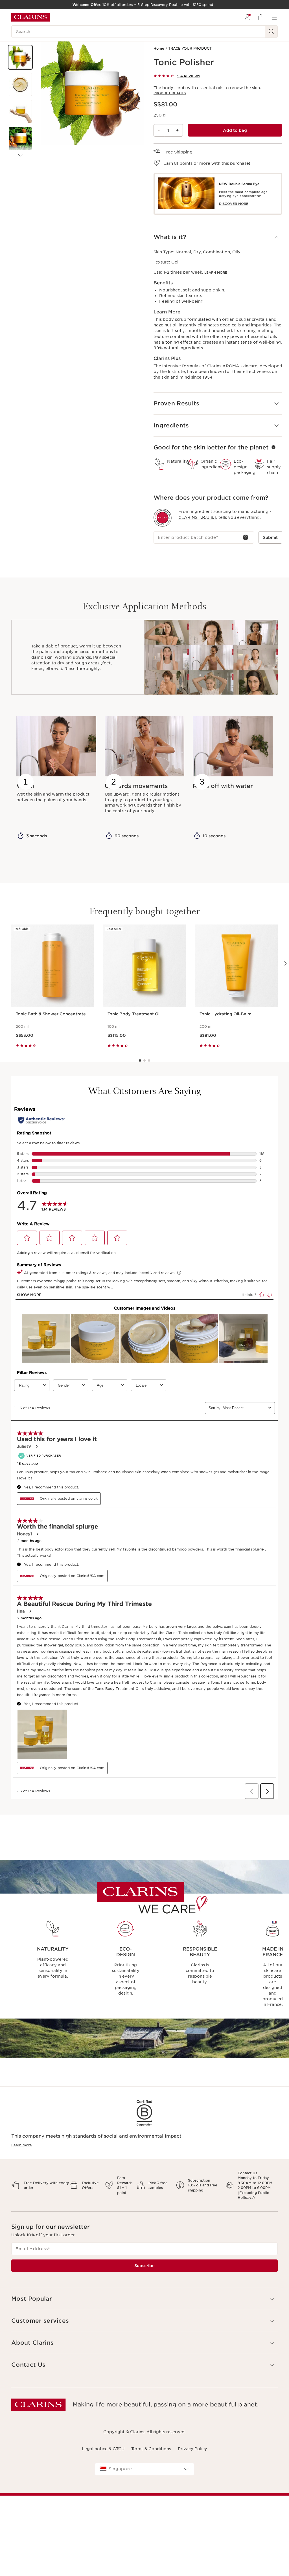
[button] (20, 57)
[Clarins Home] (30, 17)
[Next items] (20, 155)
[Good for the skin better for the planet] (273, 447)
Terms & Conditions (151, 2449)
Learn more (22, 2145)
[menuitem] (247, 17)
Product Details (170, 93)
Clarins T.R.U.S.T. (198, 517)
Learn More (216, 273)
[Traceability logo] (163, 518)
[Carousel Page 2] (144, 1060)
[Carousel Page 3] (149, 1060)
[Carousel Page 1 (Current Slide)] (140, 1060)
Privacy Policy (192, 2449)
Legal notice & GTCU (103, 2449)
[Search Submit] (272, 32)
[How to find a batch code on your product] (246, 537)
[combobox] (144, 2469)
